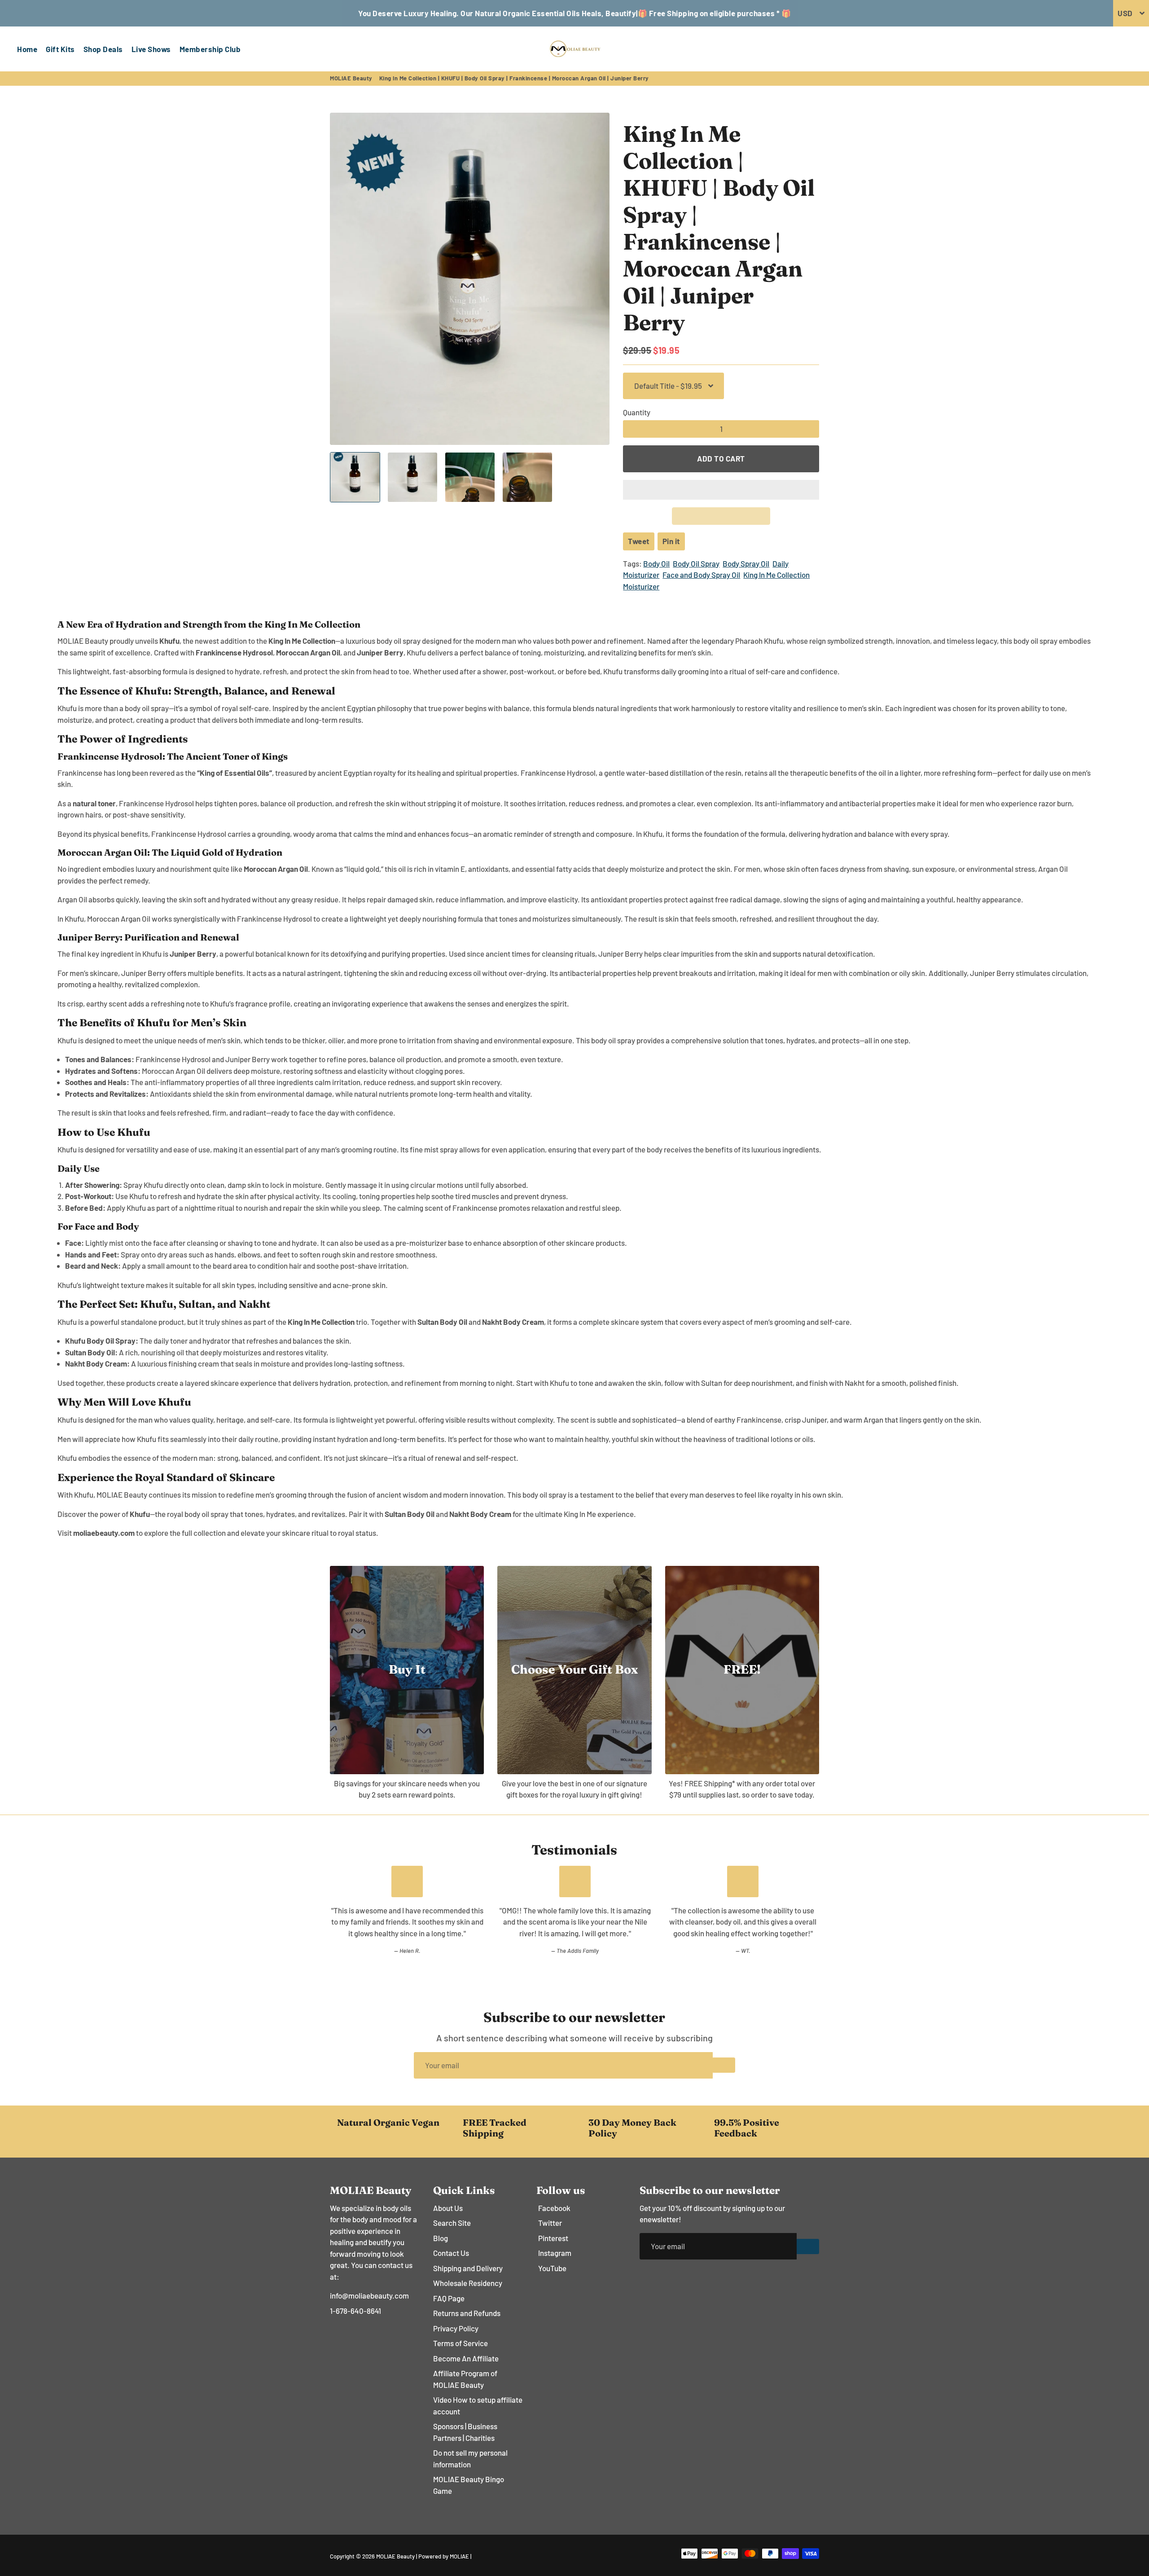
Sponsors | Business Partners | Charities (465, 2432)
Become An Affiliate (466, 2358)
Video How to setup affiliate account (478, 2405)
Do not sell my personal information (470, 2458)
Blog (441, 2238)
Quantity (637, 412)
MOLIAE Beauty (351, 78)
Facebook (554, 2208)
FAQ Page (449, 2298)
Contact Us (451, 2253)
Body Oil (656, 563)
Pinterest (553, 2238)
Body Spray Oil (746, 563)
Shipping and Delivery (468, 2268)
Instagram (555, 2253)
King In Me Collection (776, 575)
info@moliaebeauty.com (369, 2295)
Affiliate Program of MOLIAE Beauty (465, 2379)
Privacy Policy (456, 2328)
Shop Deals (103, 49)
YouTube (552, 2268)
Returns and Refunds (467, 2313)
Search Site (452, 2223)
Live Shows (151, 49)
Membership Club (210, 49)
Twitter (550, 2223)
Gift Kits (60, 49)
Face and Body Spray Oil (701, 575)
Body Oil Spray (696, 563)
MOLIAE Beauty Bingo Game (469, 2485)
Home (27, 49)
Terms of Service (460, 2343)
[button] (721, 490)
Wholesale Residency (468, 2283)
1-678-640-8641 (355, 2311)
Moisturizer (641, 586)
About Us (448, 2208)
